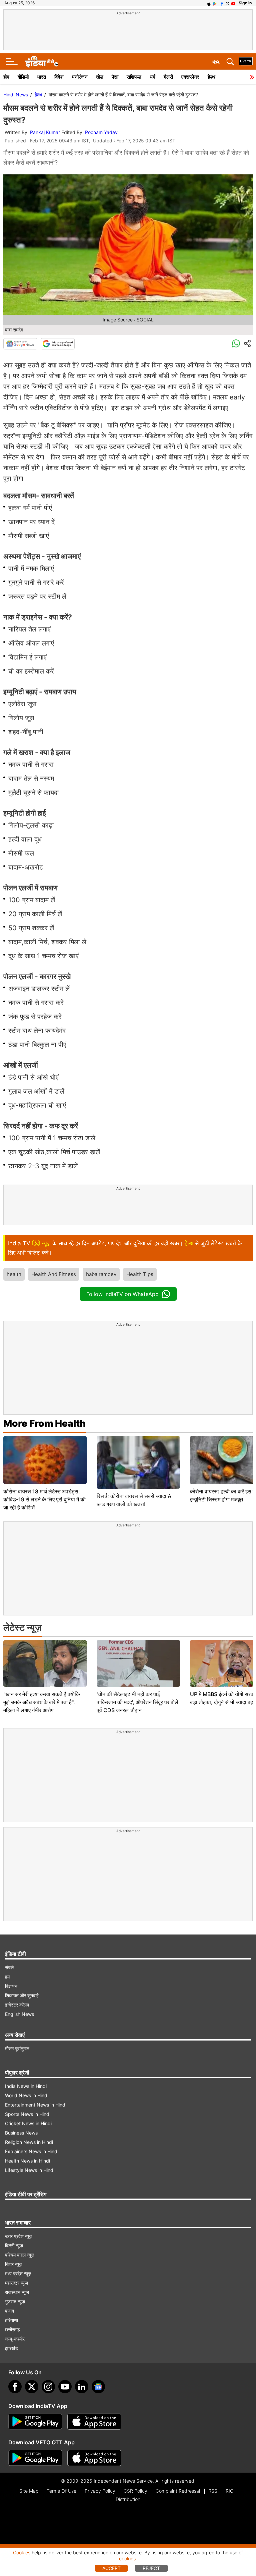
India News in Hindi (26, 2086)
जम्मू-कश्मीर (15, 2339)
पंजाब (9, 2311)
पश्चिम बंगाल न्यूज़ (20, 2255)
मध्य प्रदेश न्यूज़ (18, 2273)
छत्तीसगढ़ (12, 2329)
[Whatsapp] (236, 344)
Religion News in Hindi (29, 2142)
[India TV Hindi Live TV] (246, 62)
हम (7, 1977)
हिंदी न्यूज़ (41, 1243)
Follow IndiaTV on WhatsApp (122, 1294)
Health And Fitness (54, 1274)
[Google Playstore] (35, 2422)
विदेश (59, 77)
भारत (41, 77)
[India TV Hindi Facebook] (222, 3)
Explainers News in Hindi (32, 2151)
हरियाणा (11, 2320)
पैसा (115, 77)
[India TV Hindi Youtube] (233, 3)
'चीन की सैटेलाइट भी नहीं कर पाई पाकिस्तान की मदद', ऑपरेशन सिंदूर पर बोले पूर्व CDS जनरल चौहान (137, 1702)
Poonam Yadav (101, 132)
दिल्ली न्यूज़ (14, 2245)
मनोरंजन (80, 77)
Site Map (29, 2491)
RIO (230, 2491)
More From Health (44, 1423)
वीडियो (23, 77)
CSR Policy (135, 2491)
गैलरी (168, 77)
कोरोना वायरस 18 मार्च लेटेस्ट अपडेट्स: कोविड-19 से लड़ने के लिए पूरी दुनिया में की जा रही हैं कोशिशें (44, 1499)
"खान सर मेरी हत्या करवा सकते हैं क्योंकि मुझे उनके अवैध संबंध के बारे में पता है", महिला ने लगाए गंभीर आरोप (42, 1702)
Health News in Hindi (27, 2161)
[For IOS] (94, 2458)
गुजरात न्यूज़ (15, 2301)
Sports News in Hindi (28, 2114)
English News (19, 2014)
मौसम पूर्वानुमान (17, 2048)
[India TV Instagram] (48, 2387)
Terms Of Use (61, 2491)
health (14, 1274)
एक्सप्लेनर (190, 77)
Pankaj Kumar (45, 132)
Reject (151, 2568)
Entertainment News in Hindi (36, 2105)
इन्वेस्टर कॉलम (17, 2005)
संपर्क (9, 1967)
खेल (100, 77)
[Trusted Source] (58, 344)
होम (6, 77)
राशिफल (134, 77)
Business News (21, 2133)
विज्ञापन (11, 1986)
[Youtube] (65, 2387)
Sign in (245, 3)
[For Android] (35, 2458)
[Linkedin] (82, 2387)
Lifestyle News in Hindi (30, 2170)
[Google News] (20, 344)
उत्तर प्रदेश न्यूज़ (19, 2236)
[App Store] (94, 2422)
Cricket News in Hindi (28, 2123)
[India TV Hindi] (42, 62)
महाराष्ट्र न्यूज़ (16, 2283)
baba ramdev (101, 1274)
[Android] (215, 3)
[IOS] (209, 3)
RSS (213, 2491)
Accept (111, 2568)
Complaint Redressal (178, 2491)
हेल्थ (211, 77)
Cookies (22, 2552)
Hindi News (16, 95)
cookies (127, 2558)
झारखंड (11, 2348)
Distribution (128, 2499)
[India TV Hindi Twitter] (228, 3)
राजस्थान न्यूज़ (17, 2292)
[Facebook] (15, 2387)
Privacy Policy (100, 2491)
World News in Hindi (27, 2095)
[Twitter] (32, 2387)
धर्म (152, 77)
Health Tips (140, 1274)
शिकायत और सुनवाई (22, 1995)
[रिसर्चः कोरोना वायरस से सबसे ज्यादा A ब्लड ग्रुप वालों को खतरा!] (138, 1462)
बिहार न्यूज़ (14, 2264)
